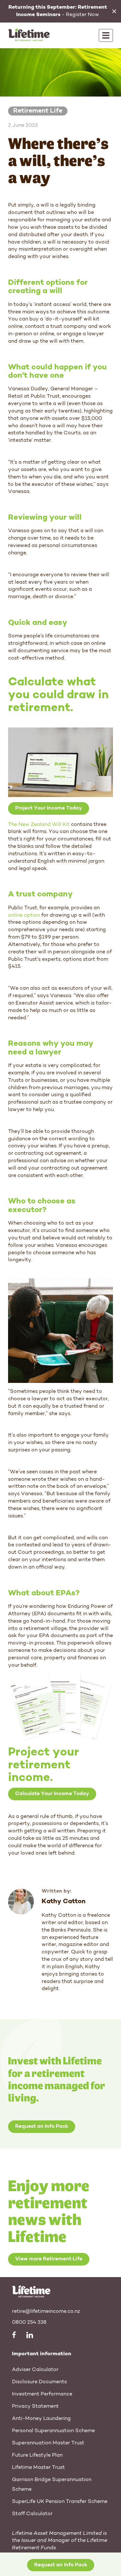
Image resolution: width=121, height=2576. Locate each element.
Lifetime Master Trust (38, 2468)
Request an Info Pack (42, 2127)
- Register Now (58, 11)
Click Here (58, 2568)
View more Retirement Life (49, 2259)
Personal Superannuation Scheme (53, 2431)
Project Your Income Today (49, 808)
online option (24, 915)
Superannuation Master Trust (48, 2443)
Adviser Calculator (35, 2370)
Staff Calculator (32, 2514)
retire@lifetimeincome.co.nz (46, 2312)
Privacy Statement (35, 2406)
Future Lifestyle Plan (37, 2455)
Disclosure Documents (39, 2382)
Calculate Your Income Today (52, 1794)
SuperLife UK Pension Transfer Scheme (60, 2502)
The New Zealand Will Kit (39, 825)
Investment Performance (42, 2394)
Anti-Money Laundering (41, 2419)
